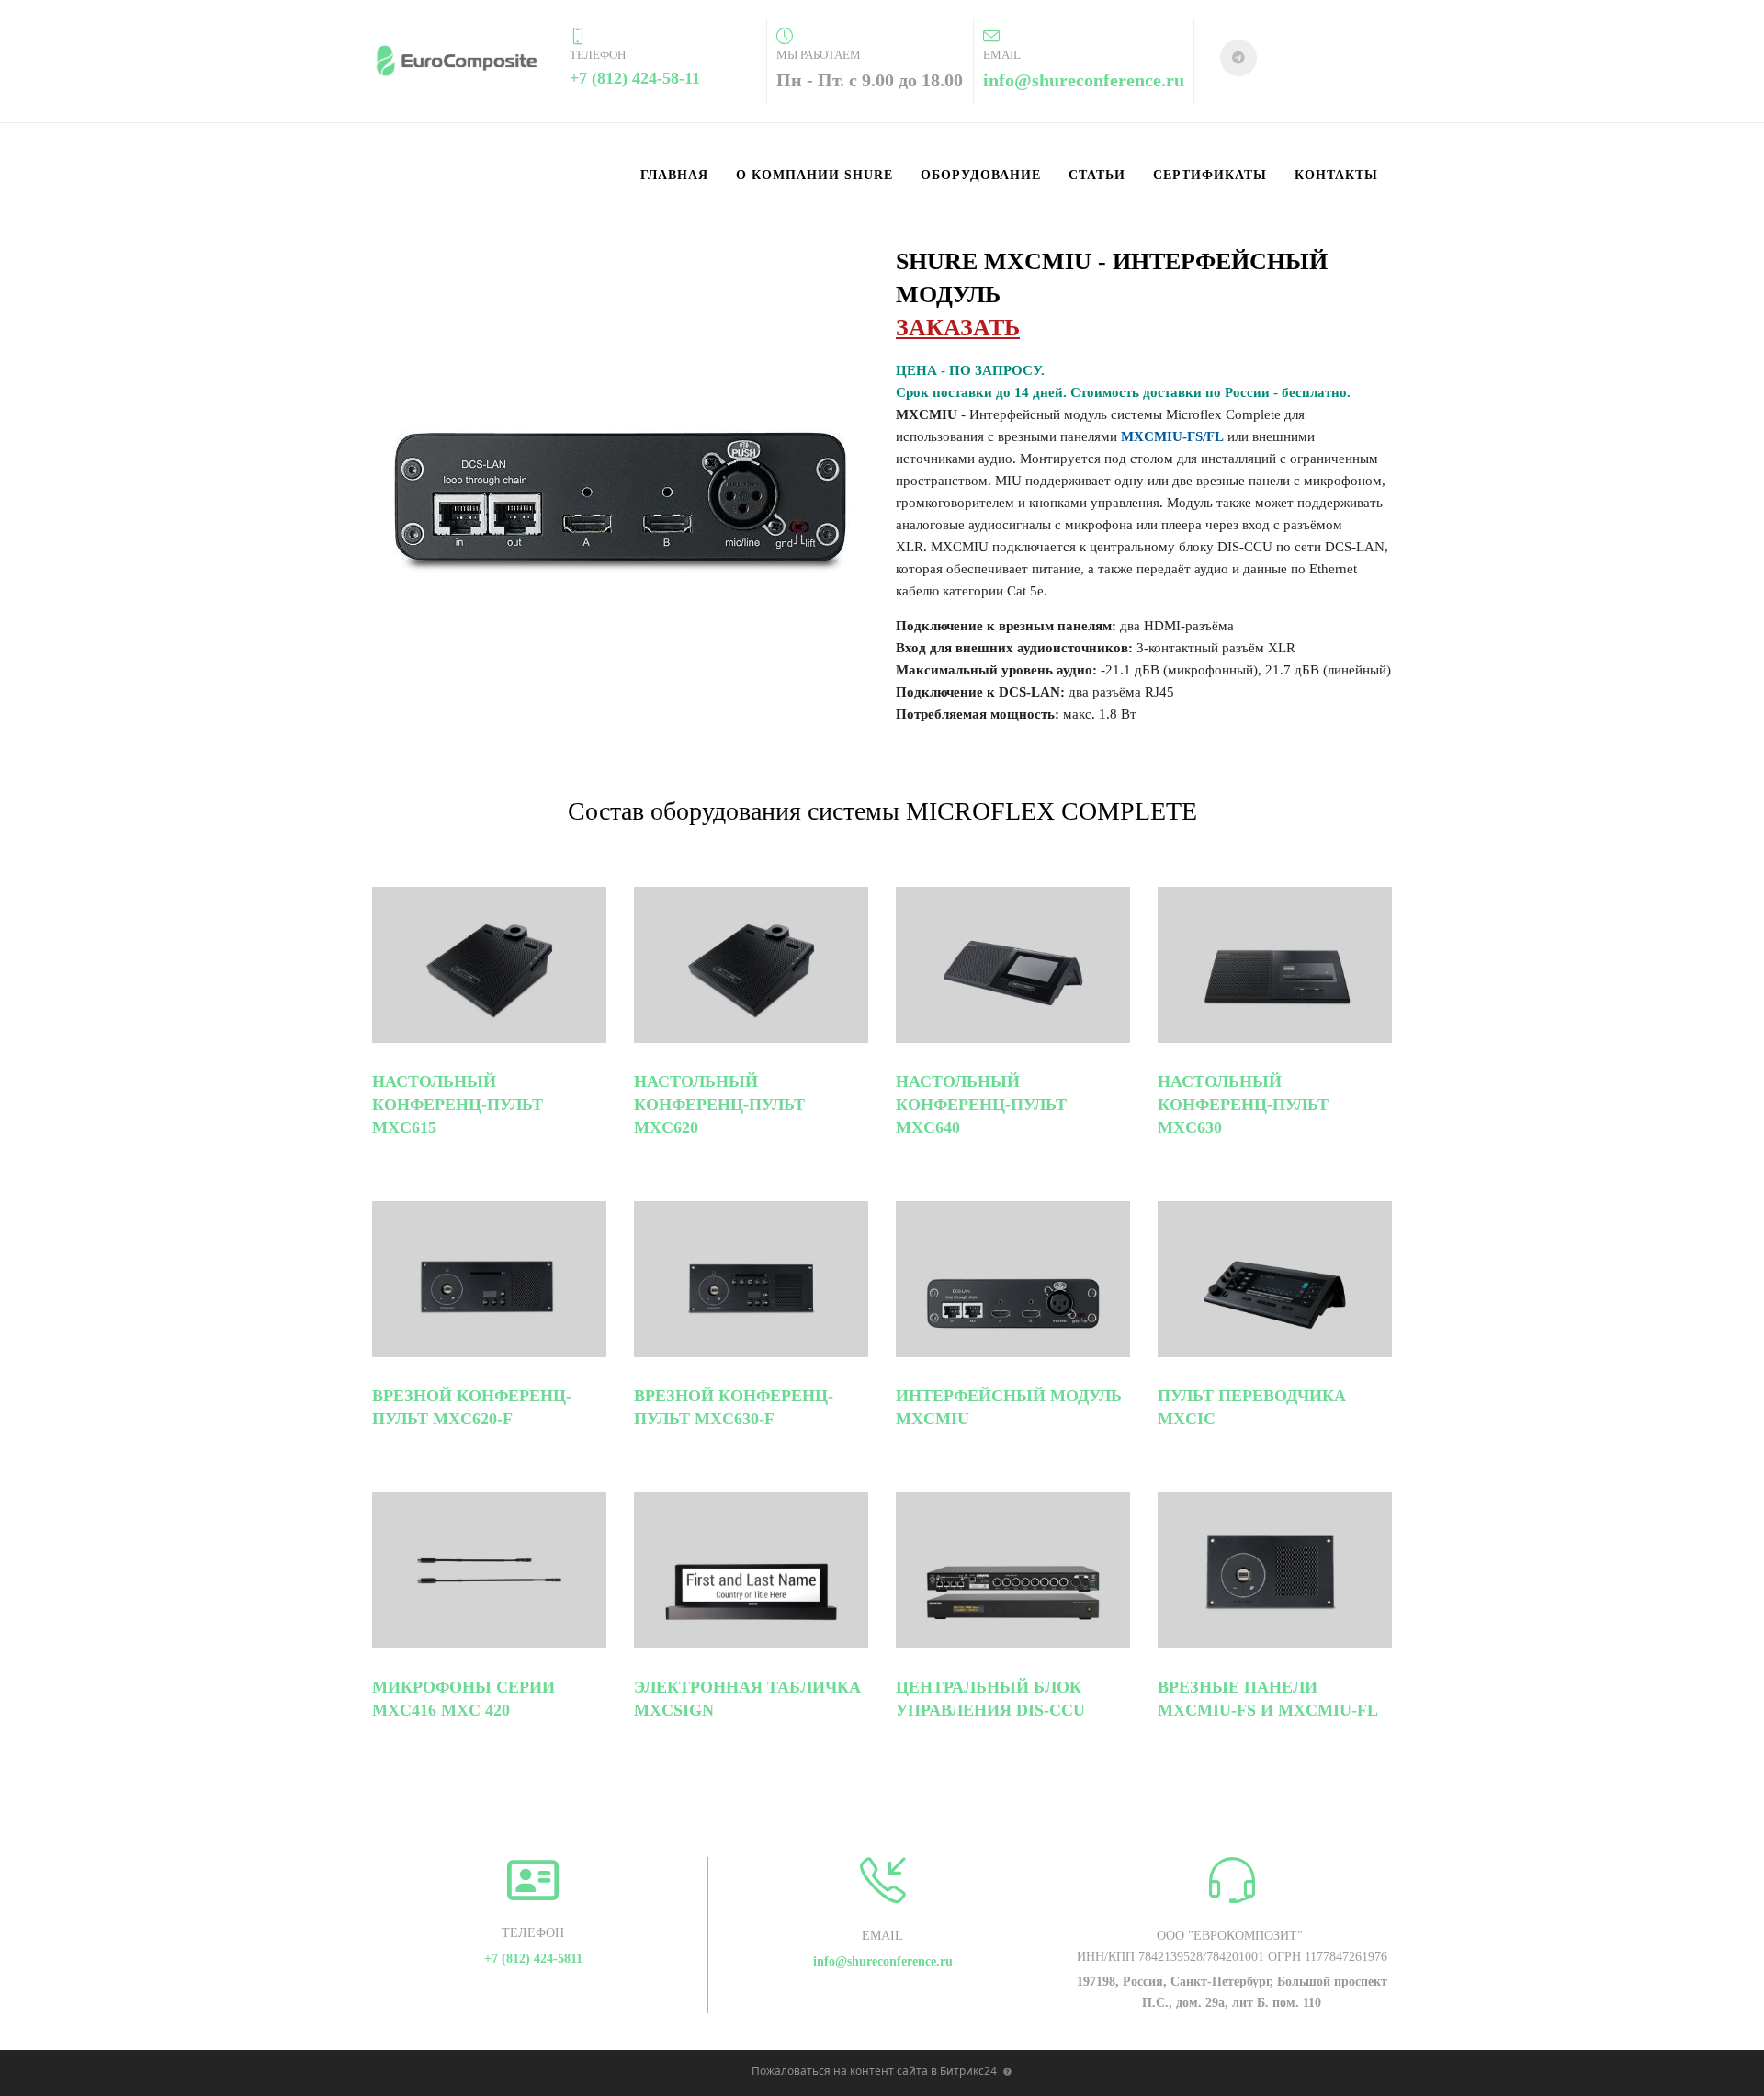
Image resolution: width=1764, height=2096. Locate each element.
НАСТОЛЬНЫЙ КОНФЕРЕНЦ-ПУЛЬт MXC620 (719, 1105)
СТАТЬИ (1097, 175)
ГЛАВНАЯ (674, 175)
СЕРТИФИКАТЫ (1210, 175)
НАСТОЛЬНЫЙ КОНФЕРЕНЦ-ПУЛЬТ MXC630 (1243, 1105)
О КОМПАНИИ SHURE (814, 175)
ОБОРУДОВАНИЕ (981, 175)
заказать (958, 328)
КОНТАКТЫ (1336, 175)
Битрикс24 (968, 2071)
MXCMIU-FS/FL (1172, 436)
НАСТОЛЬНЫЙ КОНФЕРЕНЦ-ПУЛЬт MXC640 (981, 1105)
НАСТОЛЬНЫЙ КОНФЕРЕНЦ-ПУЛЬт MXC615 (458, 1105)
